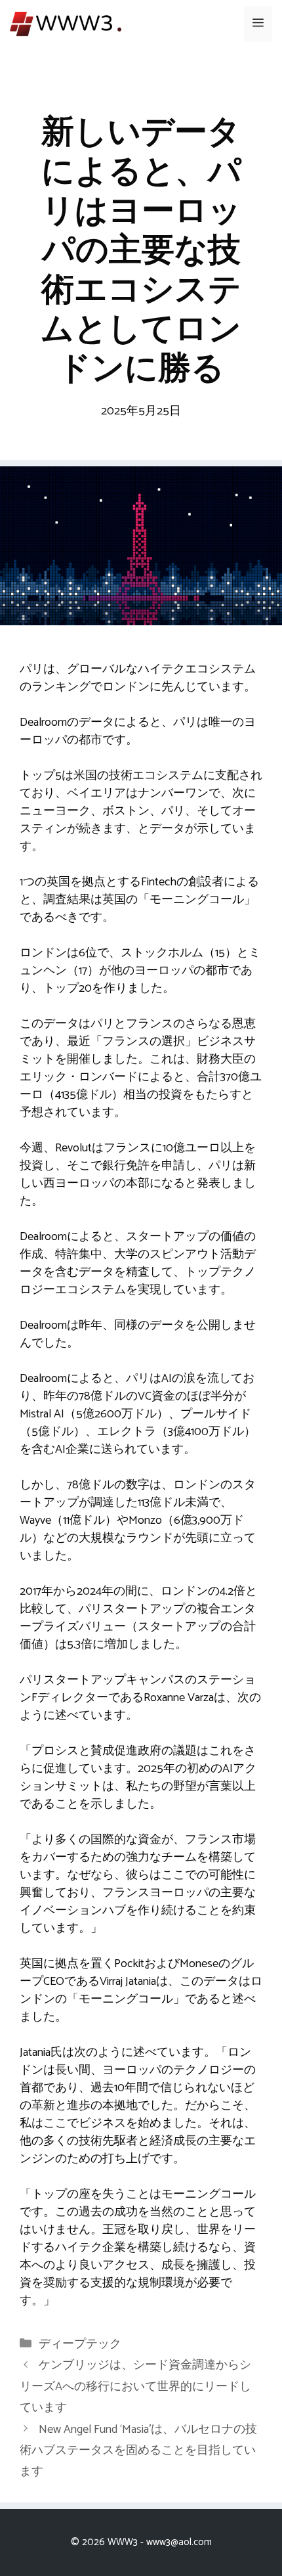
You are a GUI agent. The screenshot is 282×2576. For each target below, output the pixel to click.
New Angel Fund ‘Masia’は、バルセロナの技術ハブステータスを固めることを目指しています (138, 2451)
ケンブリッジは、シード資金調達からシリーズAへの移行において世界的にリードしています (135, 2387)
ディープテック (80, 2344)
